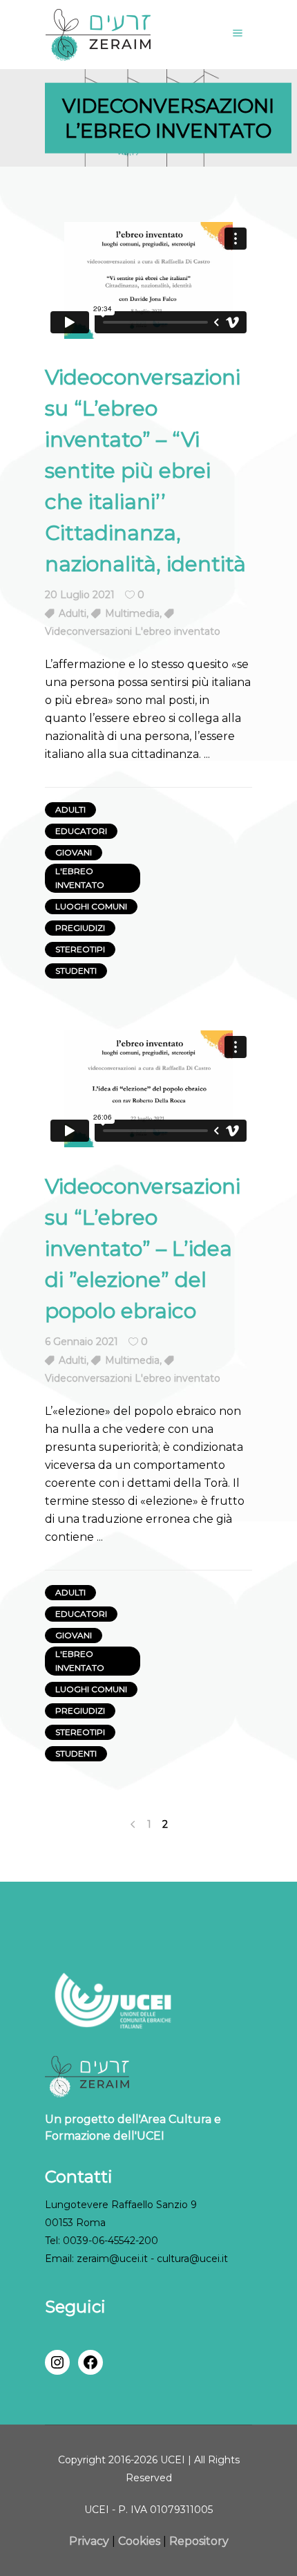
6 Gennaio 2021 (82, 1342)
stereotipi (80, 949)
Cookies (139, 2541)
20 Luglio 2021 (80, 595)
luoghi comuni (91, 906)
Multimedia (132, 613)
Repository (199, 2541)
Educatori (81, 831)
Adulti (73, 613)
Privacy (90, 2541)
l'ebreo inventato (80, 878)
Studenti (76, 971)
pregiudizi (80, 928)
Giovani (74, 852)
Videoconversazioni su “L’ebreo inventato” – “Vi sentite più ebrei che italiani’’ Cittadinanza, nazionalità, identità (145, 471)
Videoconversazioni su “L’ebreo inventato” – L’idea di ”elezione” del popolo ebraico (143, 1249)
